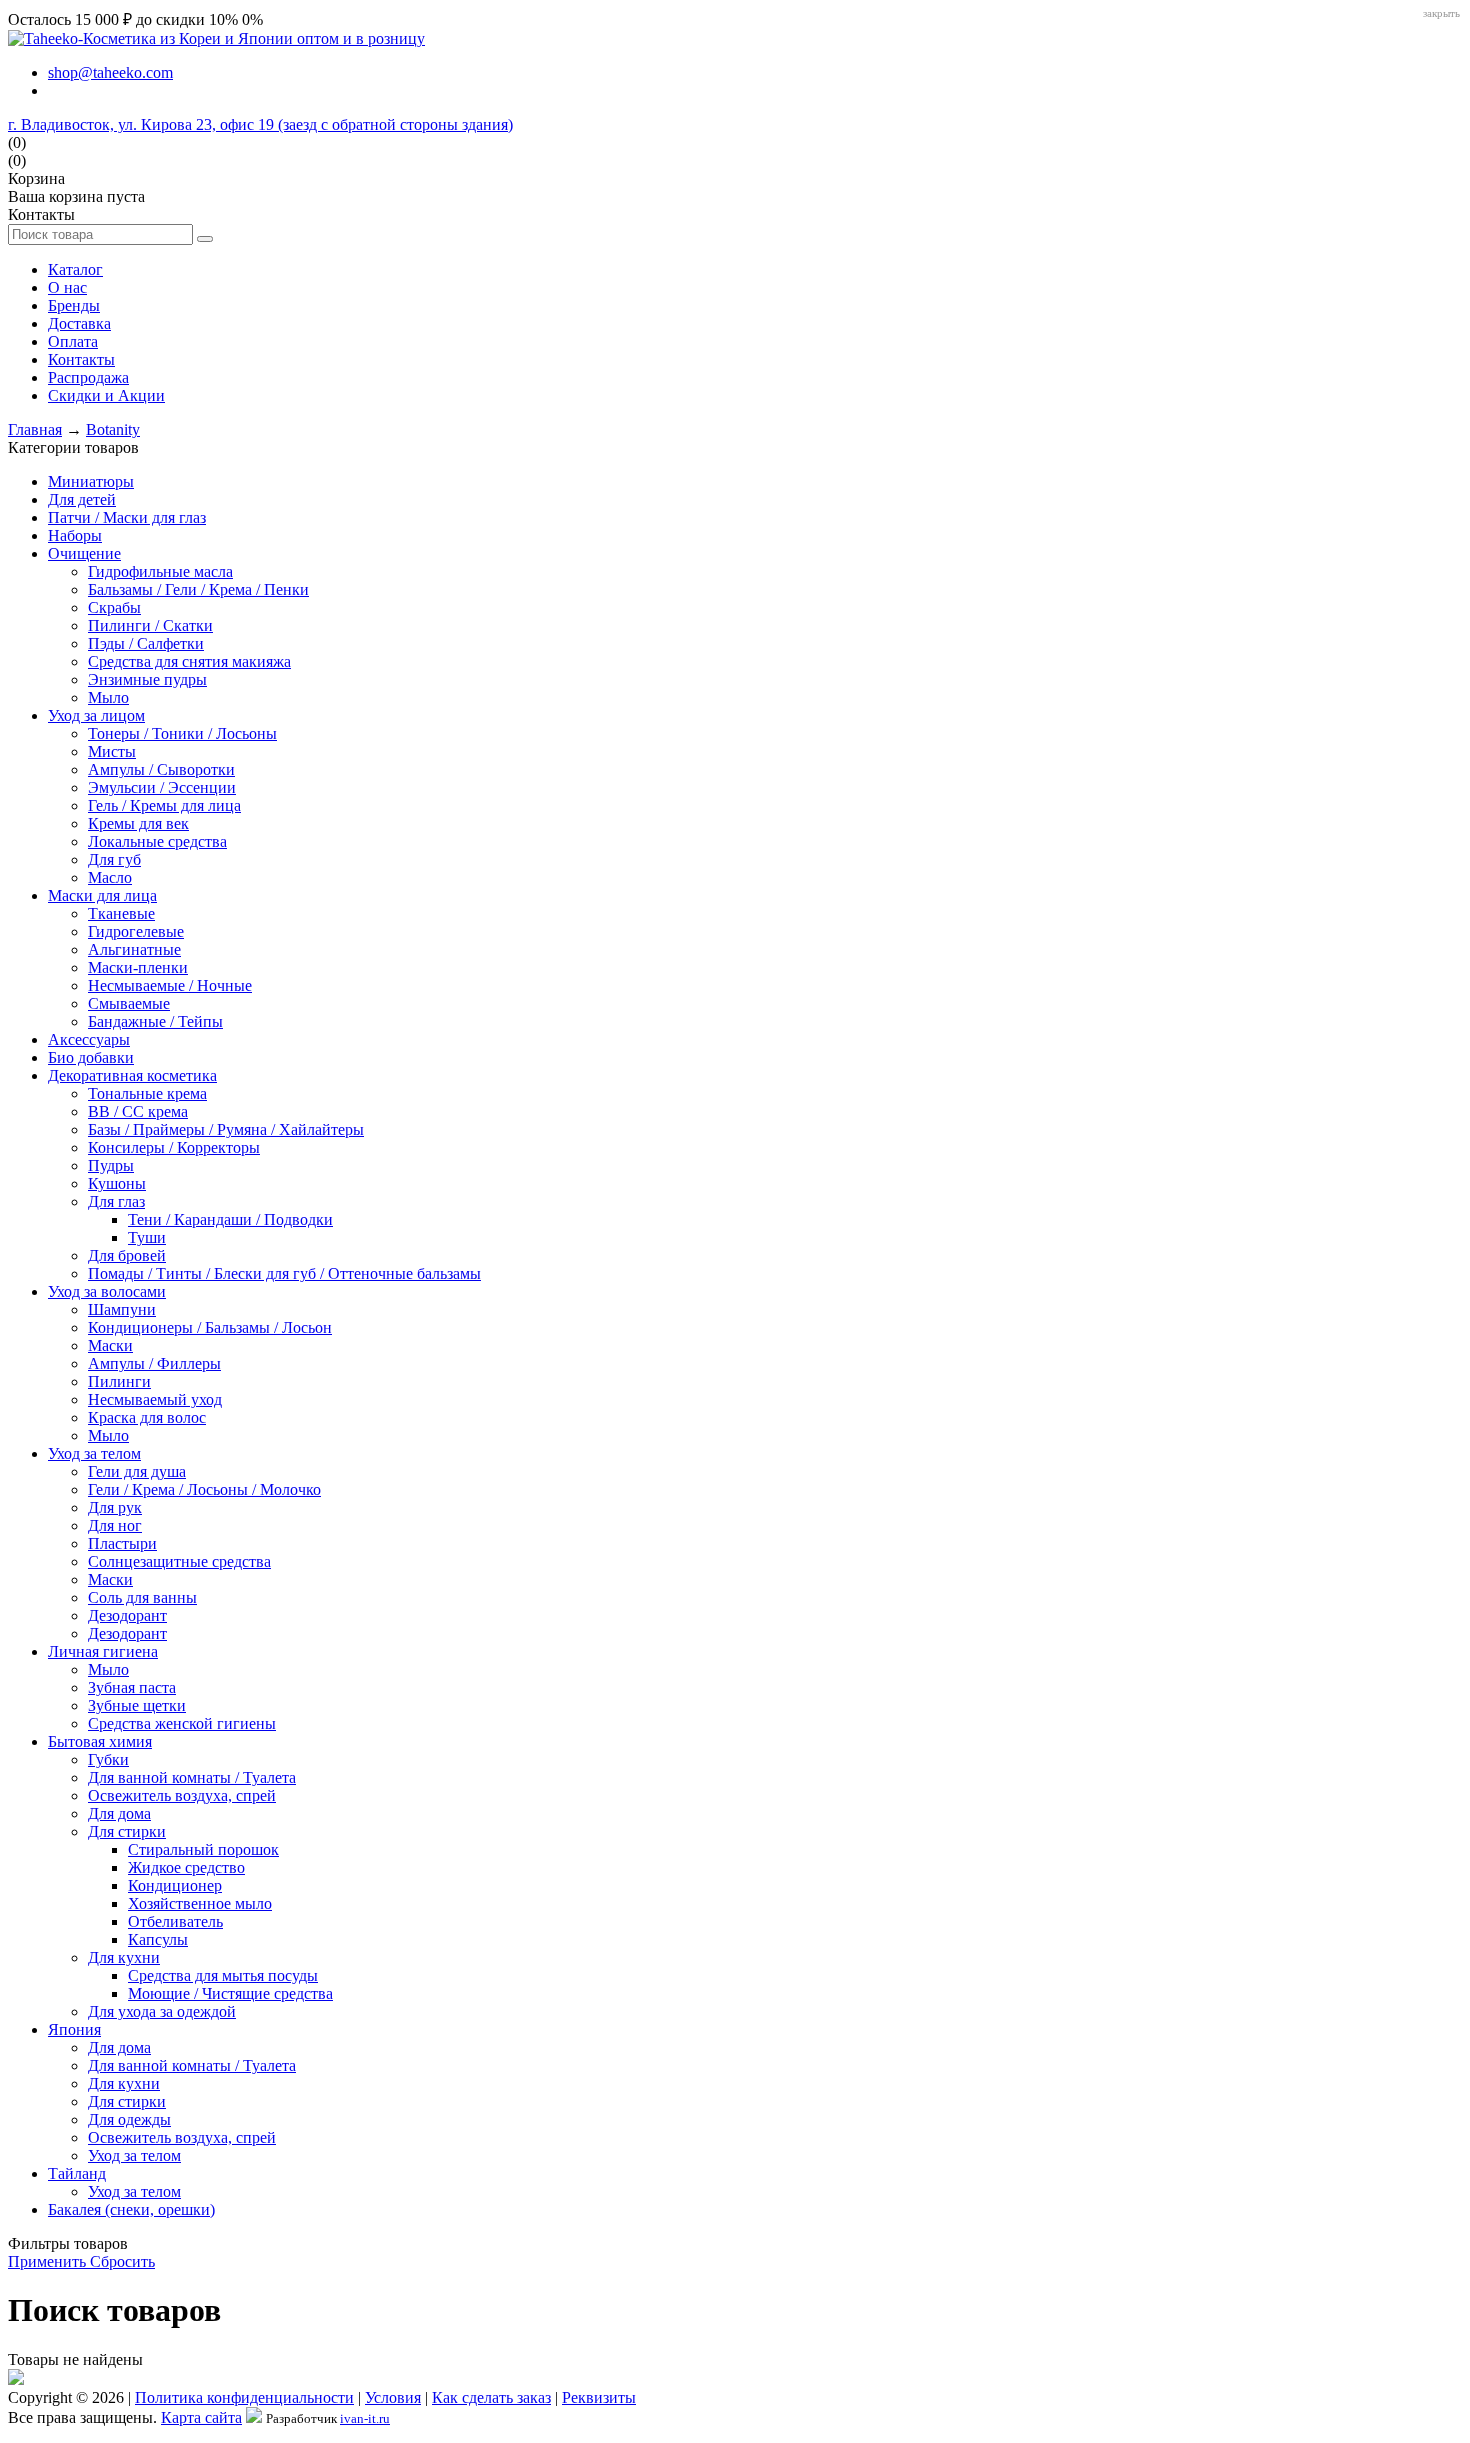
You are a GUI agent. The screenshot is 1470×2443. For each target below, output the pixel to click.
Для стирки (127, 1831)
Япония (74, 2029)
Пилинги (119, 1381)
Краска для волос (147, 1417)
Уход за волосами (107, 1291)
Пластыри (122, 1543)
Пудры (111, 1165)
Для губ (114, 859)
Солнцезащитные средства (179, 1561)
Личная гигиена (103, 1651)
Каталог (75, 269)
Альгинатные (134, 949)
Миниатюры (91, 481)
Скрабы (114, 607)
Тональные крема (147, 1093)
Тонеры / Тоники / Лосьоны (182, 733)
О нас (67, 287)
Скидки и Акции (106, 395)
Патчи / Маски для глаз (127, 517)
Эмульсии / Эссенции (162, 787)
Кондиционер (175, 1885)
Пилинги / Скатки (150, 625)
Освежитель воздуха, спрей (182, 1795)
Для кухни (124, 1957)
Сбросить (122, 2261)
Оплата (73, 341)
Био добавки (91, 1057)
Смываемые (129, 1003)
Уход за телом (94, 1453)
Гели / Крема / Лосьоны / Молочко (204, 1489)
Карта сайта (201, 2417)
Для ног (115, 1525)
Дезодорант (127, 1615)
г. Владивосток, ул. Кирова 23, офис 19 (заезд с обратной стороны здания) (260, 124)
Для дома (119, 1813)
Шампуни (122, 1309)
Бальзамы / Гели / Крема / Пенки (198, 589)
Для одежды (129, 2119)
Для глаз (116, 1201)
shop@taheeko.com (110, 72)
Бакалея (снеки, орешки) (131, 2209)
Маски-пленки (138, 967)
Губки (108, 1759)
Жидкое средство (186, 1867)
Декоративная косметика (132, 1075)
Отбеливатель (175, 1921)
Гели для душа (137, 1471)
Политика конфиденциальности (244, 2397)
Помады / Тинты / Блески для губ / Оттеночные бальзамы (284, 1273)
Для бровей (127, 1255)
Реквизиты (599, 2397)
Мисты (112, 751)
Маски (110, 1345)
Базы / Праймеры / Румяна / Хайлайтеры (226, 1129)
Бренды (74, 305)
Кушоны (117, 1183)
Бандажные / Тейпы (155, 1021)
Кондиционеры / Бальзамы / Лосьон (210, 1327)
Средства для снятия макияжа (189, 661)
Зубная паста (132, 1687)
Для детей (82, 499)
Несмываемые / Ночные (170, 985)
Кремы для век (138, 823)
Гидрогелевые (136, 931)
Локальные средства (157, 841)
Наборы (75, 535)
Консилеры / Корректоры (174, 1147)
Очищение (84, 553)
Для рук (115, 1507)
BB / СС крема (138, 1111)
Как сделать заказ (491, 2397)
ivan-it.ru (365, 2418)
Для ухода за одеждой (162, 2011)
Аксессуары (89, 1039)
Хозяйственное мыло (200, 1903)
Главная (35, 429)
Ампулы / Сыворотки (161, 769)
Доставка (79, 323)
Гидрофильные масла (160, 571)
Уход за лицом (96, 715)
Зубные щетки (137, 1705)
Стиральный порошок (203, 1849)
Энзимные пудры (147, 679)
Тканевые (121, 913)
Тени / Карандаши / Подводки (230, 1219)
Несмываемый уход (155, 1399)
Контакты (81, 359)
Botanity (113, 429)
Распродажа (88, 377)
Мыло (108, 697)
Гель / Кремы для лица (164, 805)
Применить (49, 2261)
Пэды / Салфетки (146, 643)
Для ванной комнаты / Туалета (192, 1777)
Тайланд (77, 2173)
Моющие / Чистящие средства (230, 1993)
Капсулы (158, 1939)
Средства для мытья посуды (223, 1975)
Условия (393, 2397)
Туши (147, 1237)
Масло (110, 877)
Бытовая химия (100, 1741)
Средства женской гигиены (182, 1723)
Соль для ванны (142, 1597)
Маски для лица (102, 895)
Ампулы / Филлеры (154, 1363)
